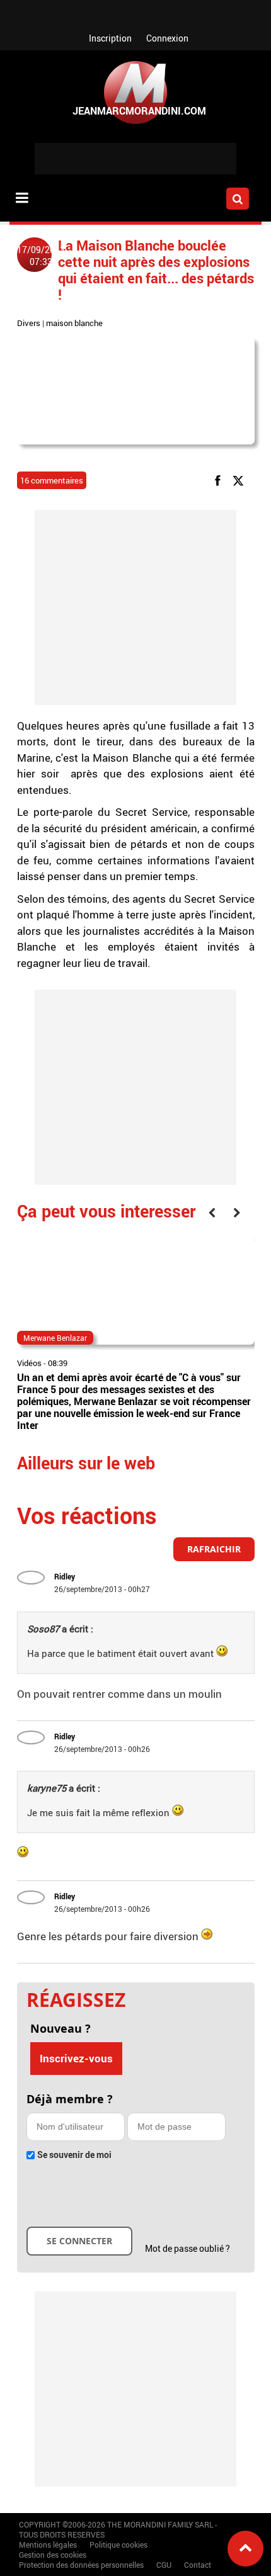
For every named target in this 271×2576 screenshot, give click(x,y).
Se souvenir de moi (74, 2155)
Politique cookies (118, 2545)
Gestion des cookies (53, 2555)
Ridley (65, 1576)
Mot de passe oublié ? (187, 2248)
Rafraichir (214, 1549)
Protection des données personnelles (81, 2565)
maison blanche (74, 323)
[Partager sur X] (240, 480)
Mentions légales (48, 2545)
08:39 (58, 1363)
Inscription (110, 38)
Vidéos (29, 1363)
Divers (29, 323)
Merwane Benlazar (55, 1338)
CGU (164, 2565)
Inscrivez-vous (76, 2058)
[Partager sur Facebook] (220, 480)
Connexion (167, 38)
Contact (198, 2565)
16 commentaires (52, 480)
